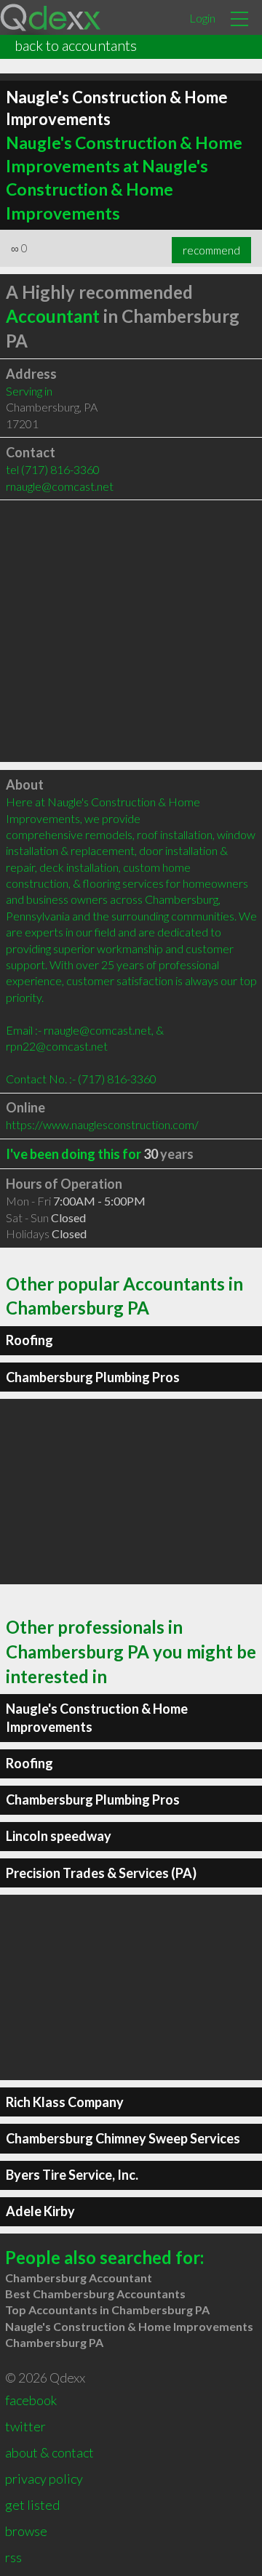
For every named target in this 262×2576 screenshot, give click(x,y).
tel (53, 469)
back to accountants (76, 45)
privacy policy (44, 2479)
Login (202, 18)
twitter (25, 2426)
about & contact (49, 2452)
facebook (31, 2400)
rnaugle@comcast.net (60, 486)
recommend (211, 250)
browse (26, 2531)
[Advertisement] (131, 631)
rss (13, 2557)
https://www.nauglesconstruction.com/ (102, 1124)
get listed (32, 2505)
